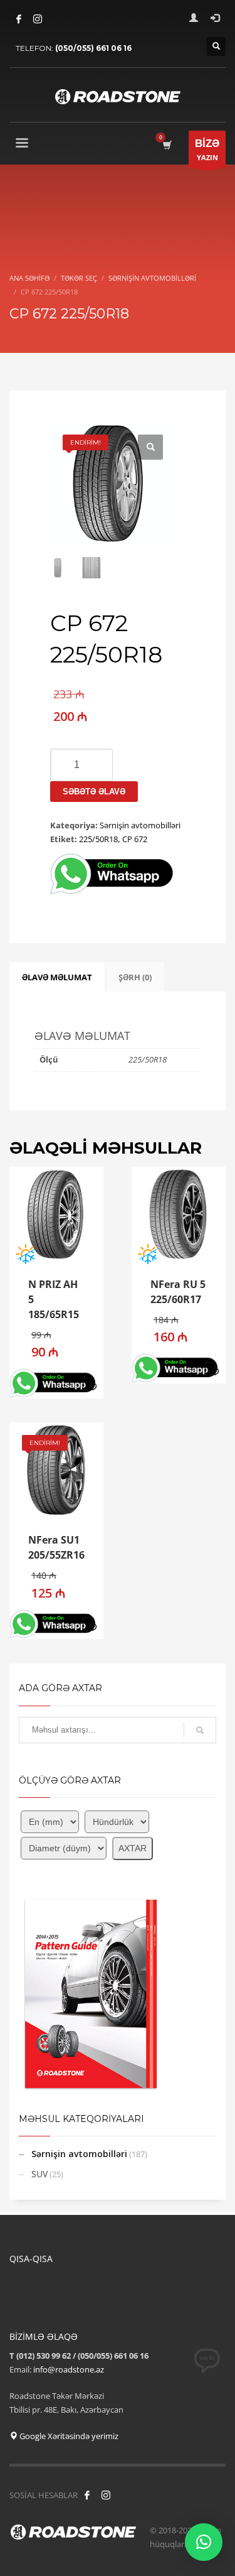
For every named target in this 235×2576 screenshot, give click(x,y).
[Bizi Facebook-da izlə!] (87, 2495)
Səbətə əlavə (94, 792)
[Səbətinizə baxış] (166, 145)
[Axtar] (200, 1730)
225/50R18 (98, 839)
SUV (39, 2174)
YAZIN (207, 150)
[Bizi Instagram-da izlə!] (106, 2495)
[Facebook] (19, 19)
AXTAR (133, 1848)
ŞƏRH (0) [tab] (135, 977)
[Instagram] (38, 19)
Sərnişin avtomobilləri (140, 825)
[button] (150, 447)
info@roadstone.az (69, 2369)
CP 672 (135, 839)
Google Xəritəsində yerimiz (68, 2436)
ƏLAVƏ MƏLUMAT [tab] (57, 977)
